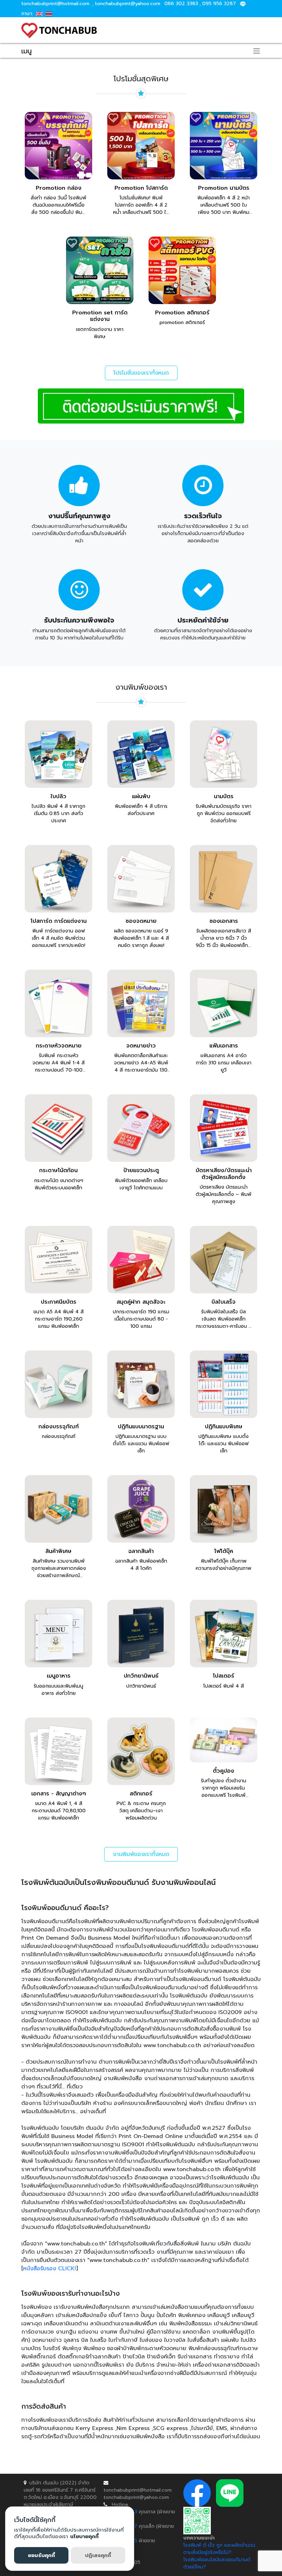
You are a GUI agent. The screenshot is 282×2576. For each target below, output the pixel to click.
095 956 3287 (219, 4)
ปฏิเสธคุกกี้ (98, 2555)
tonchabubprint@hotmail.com (55, 4)
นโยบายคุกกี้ (84, 2536)
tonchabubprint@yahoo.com (128, 4)
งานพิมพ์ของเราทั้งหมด (141, 1854)
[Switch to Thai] (49, 14)
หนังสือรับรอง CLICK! (50, 2269)
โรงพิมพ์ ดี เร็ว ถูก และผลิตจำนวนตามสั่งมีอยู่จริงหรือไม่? (219, 2549)
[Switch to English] (39, 14)
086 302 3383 (181, 4)
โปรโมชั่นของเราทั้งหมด (141, 373)
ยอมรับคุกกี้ (41, 2555)
